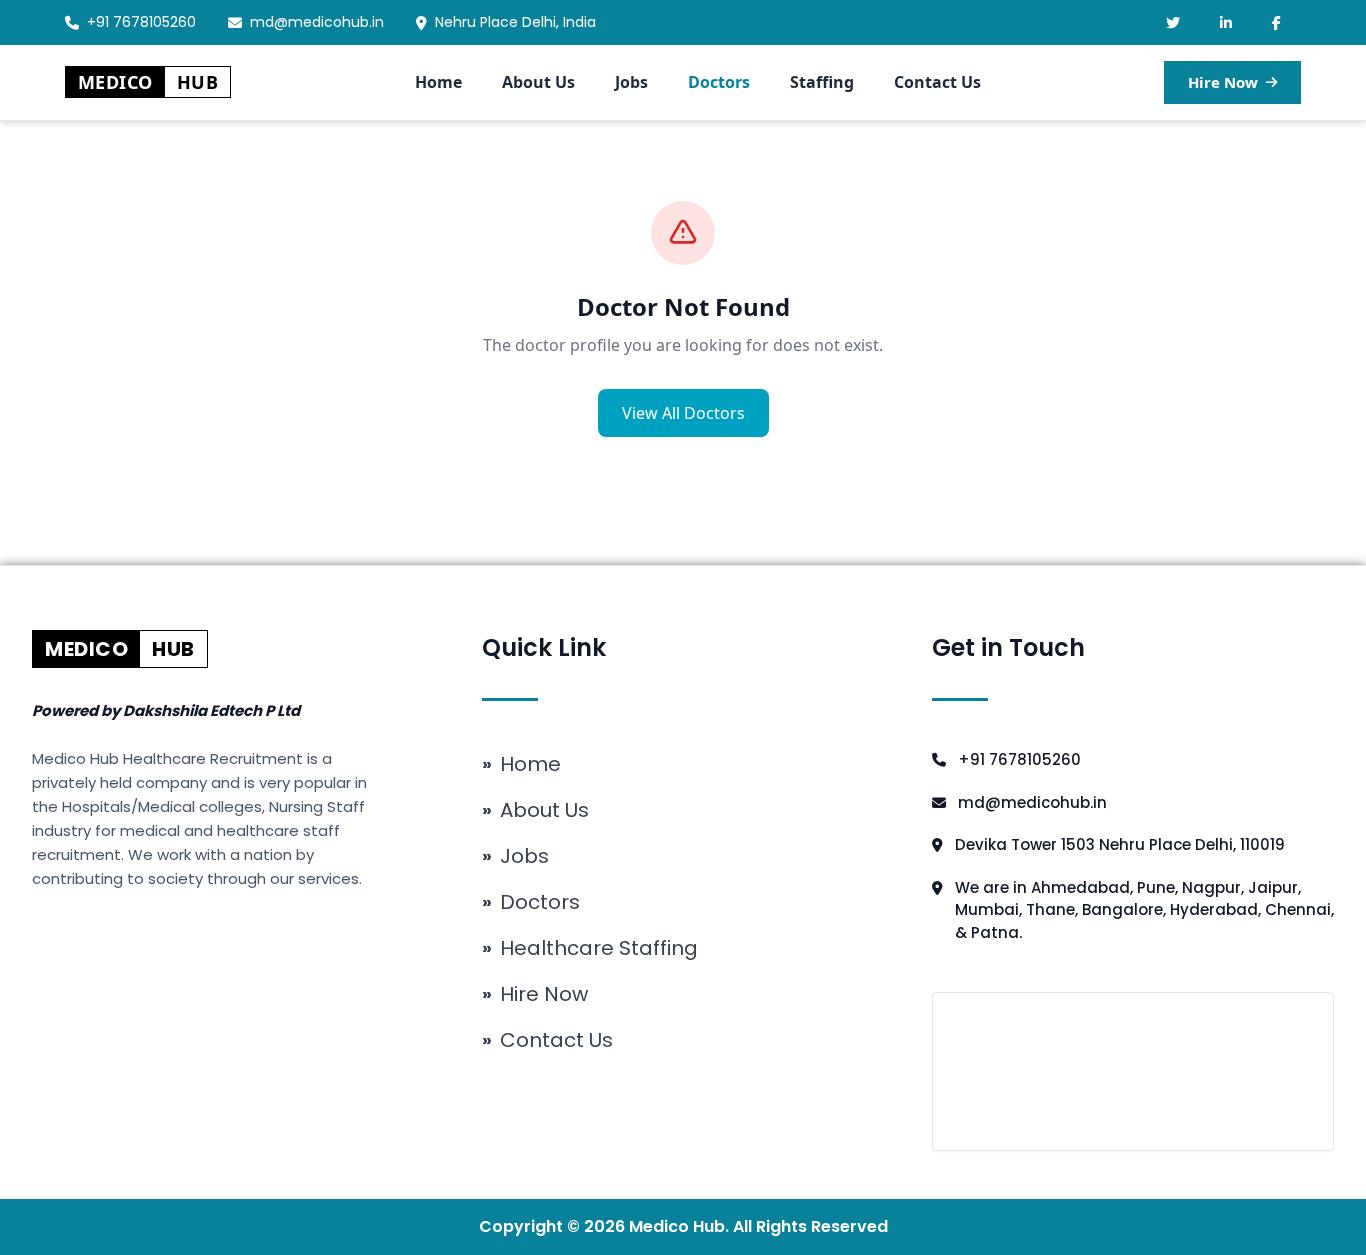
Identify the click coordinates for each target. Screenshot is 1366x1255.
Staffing (822, 82)
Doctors (719, 82)
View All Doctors (683, 413)
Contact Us (937, 82)
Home (438, 82)
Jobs (631, 82)
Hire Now (1223, 82)
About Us (538, 82)
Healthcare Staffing (590, 948)
